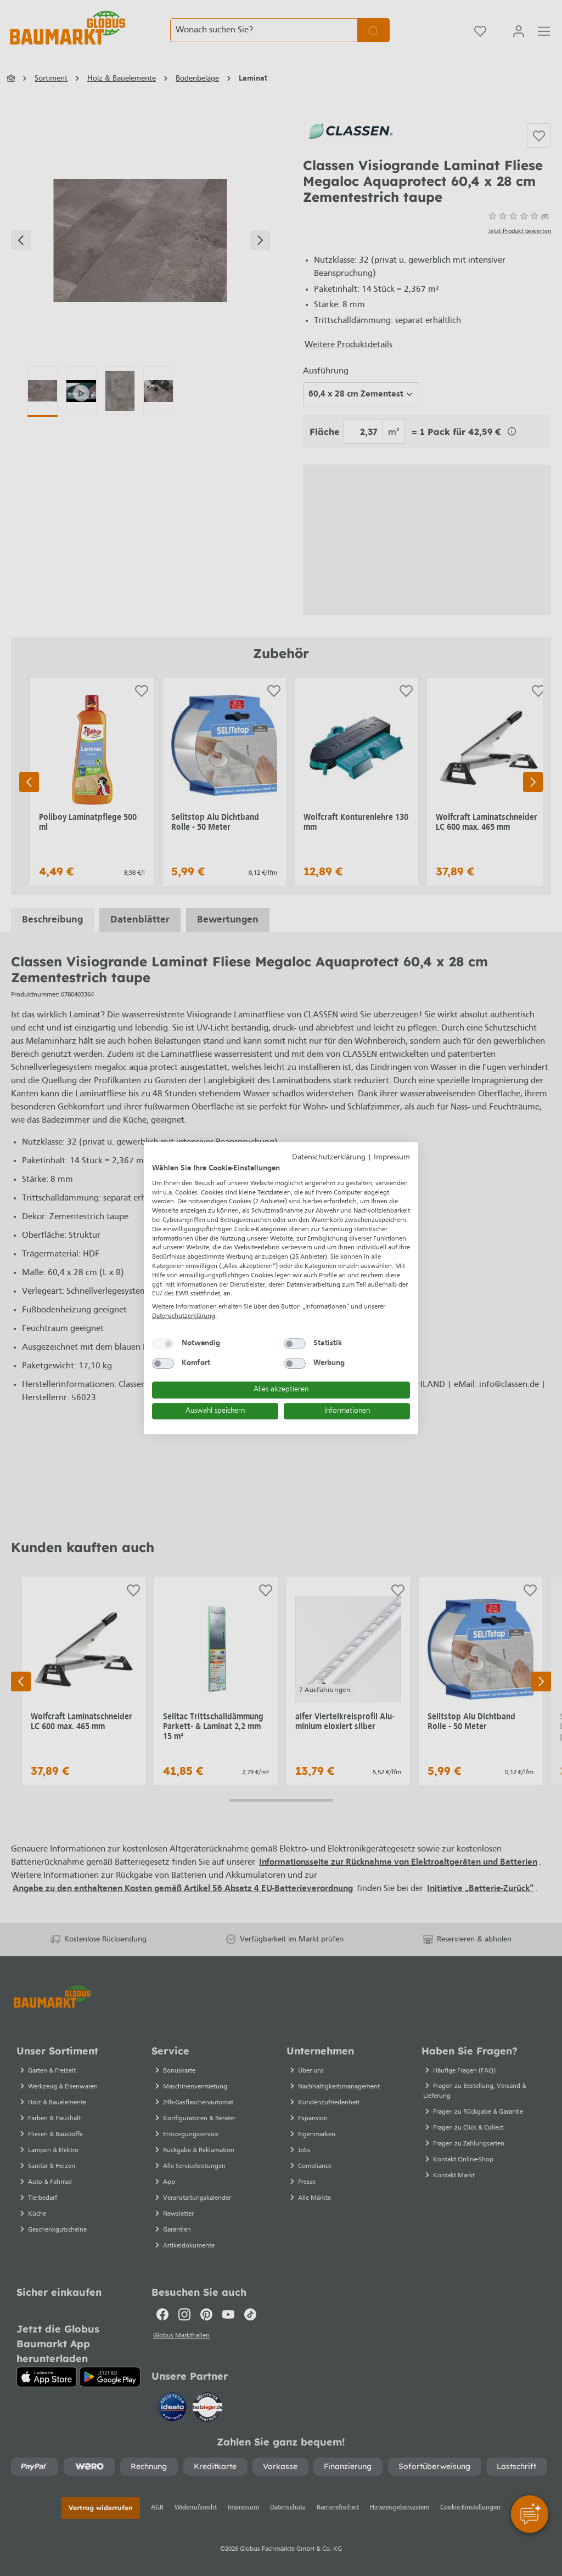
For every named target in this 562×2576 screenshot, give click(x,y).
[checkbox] (163, 1344)
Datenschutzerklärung (329, 1157)
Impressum (392, 1157)
